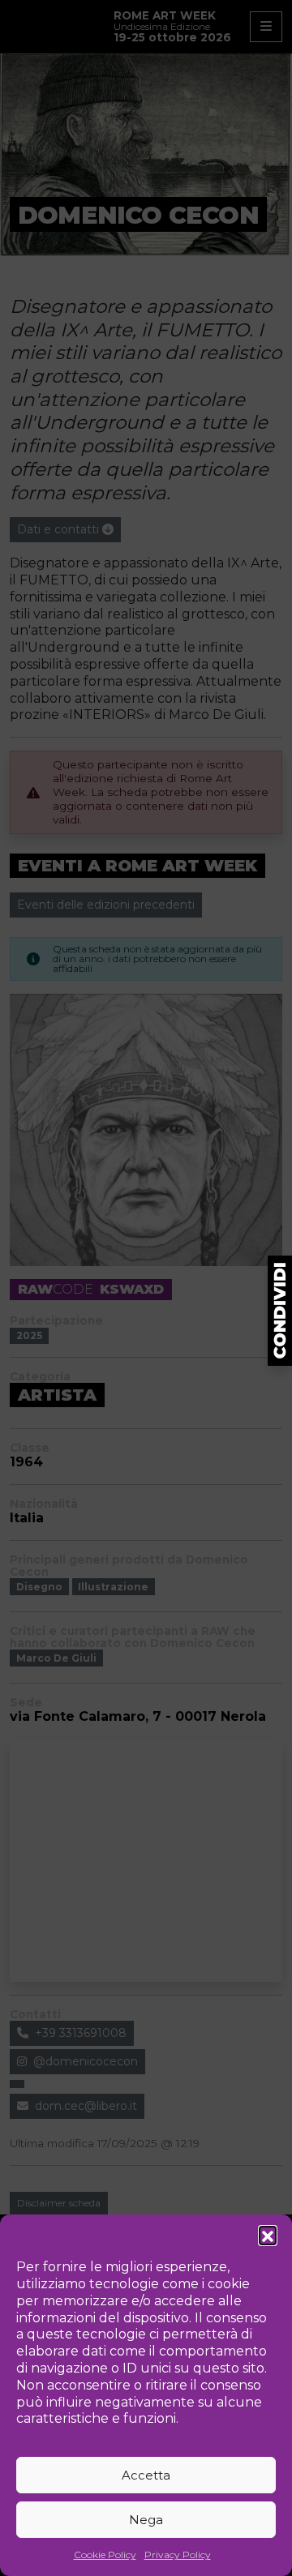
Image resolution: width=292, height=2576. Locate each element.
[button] (268, 2235)
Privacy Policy (178, 2555)
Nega (146, 2520)
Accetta (146, 2475)
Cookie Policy (105, 2555)
